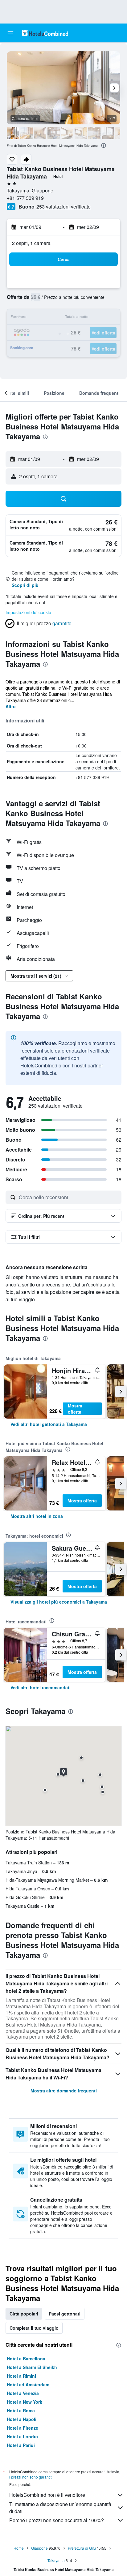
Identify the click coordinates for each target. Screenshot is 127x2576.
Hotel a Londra (22, 2436)
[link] (49, 1424)
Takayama (56, 2560)
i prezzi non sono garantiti (31, 2477)
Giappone (39, 2548)
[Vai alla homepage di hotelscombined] (45, 33)
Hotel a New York (25, 2402)
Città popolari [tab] (24, 2314)
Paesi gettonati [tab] (65, 2314)
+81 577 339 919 (25, 198)
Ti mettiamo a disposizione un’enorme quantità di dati (60, 2508)
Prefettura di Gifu (82, 2548)
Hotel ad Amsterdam (28, 2384)
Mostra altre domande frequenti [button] (64, 2091)
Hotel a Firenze (23, 2428)
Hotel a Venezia (23, 2393)
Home (19, 2548)
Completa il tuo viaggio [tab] (34, 2328)
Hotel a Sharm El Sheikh (32, 2367)
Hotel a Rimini (21, 2376)
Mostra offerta (75, 1409)
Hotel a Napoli (22, 2419)
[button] (10, 33)
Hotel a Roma (21, 2410)
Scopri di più (25, 585)
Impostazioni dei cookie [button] (28, 612)
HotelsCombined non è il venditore (47, 2495)
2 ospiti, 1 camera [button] (31, 243)
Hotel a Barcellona (26, 2358)
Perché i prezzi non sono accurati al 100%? (57, 2520)
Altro (11, 706)
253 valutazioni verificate (63, 207)
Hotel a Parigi (21, 2445)
